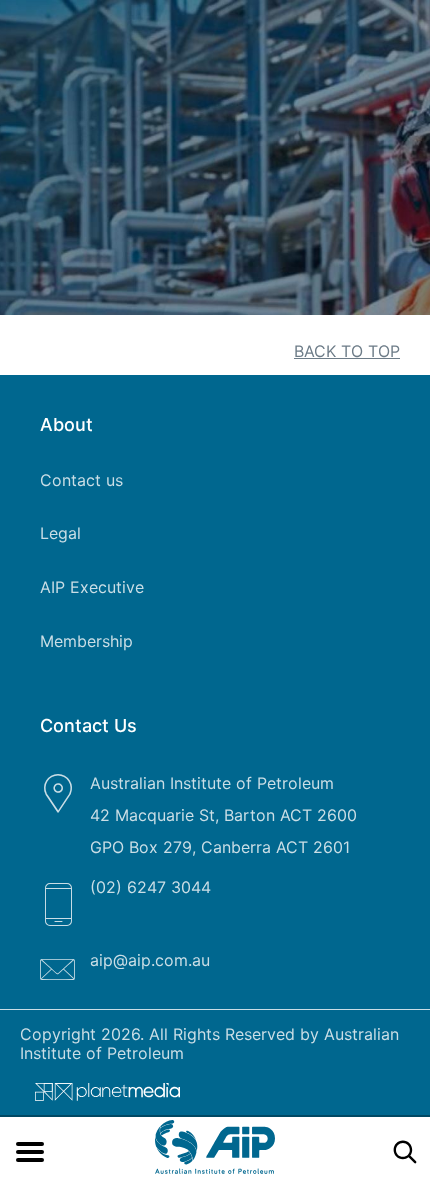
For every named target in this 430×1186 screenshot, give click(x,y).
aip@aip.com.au (150, 960)
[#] (100, 1096)
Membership (86, 641)
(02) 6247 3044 (150, 887)
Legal (60, 533)
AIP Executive (92, 587)
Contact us (81, 480)
